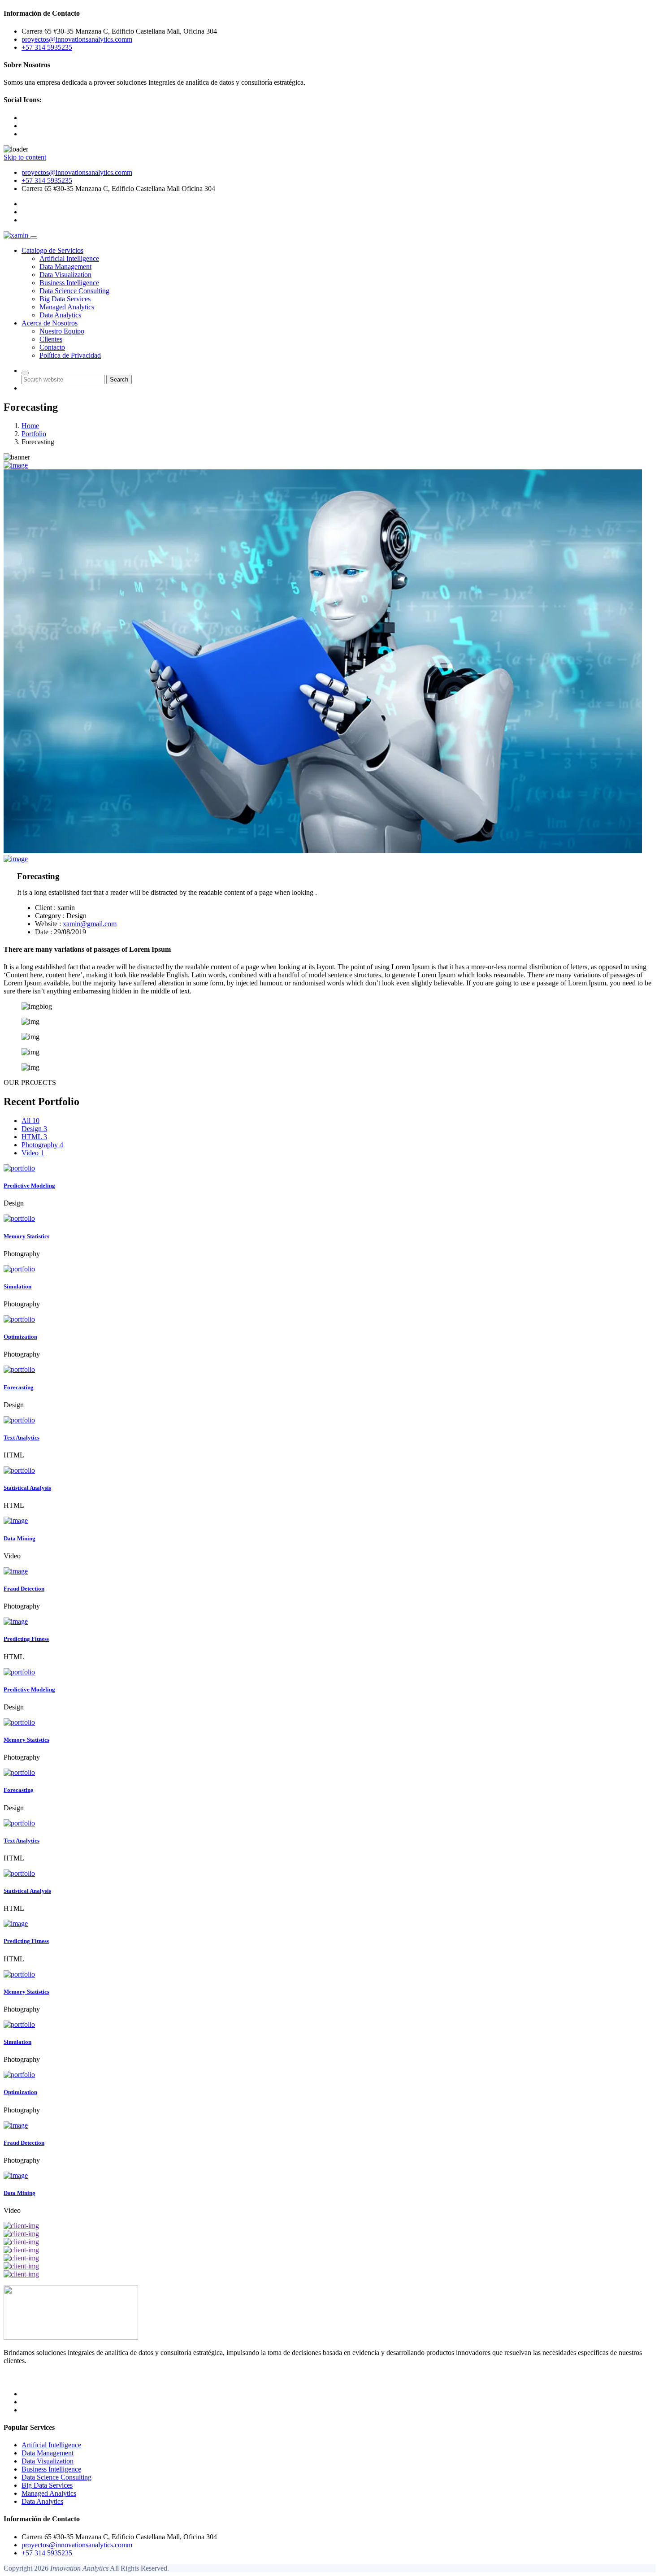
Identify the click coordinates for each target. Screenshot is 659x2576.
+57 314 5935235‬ (47, 180)
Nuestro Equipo (62, 331)
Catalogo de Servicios (52, 250)
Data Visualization (65, 275)
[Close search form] (25, 373)
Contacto (52, 347)
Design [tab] (34, 1129)
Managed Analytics (67, 307)
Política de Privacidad (70, 355)
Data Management (65, 267)
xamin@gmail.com (90, 924)
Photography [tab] (42, 1145)
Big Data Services (65, 299)
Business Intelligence (69, 283)
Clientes (51, 339)
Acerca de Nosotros (50, 323)
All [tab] (30, 1121)
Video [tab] (33, 1153)
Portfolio (34, 434)
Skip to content (25, 157)
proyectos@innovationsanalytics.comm (77, 172)
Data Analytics (60, 315)
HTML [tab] (34, 1137)
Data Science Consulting (74, 291)
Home (30, 426)
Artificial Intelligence (69, 258)
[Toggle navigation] (34, 238)
